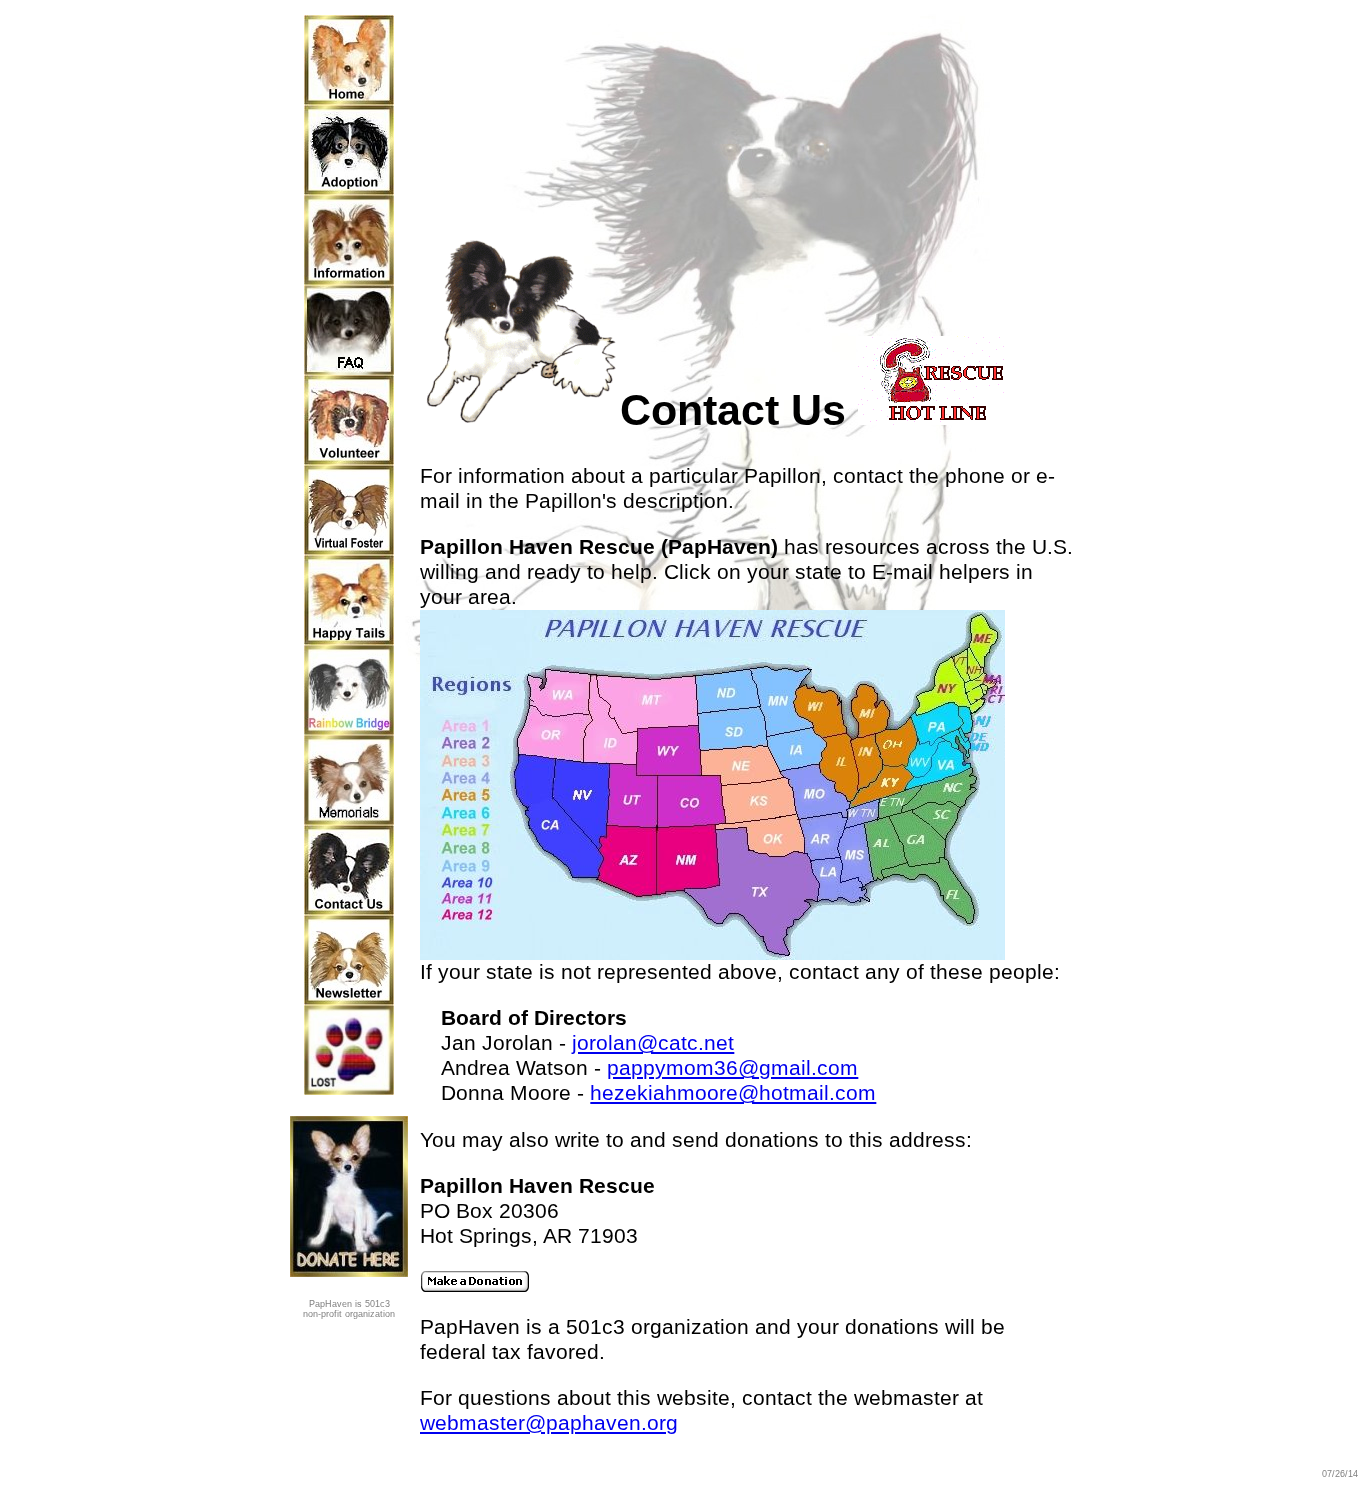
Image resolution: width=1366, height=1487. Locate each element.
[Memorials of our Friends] (349, 818)
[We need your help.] (349, 458)
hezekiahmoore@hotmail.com (733, 1093)
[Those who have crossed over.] (349, 728)
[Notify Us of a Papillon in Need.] (935, 410)
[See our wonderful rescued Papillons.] (349, 188)
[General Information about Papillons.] (349, 278)
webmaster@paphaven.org (549, 1423)
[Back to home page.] (349, 98)
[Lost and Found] (349, 1088)
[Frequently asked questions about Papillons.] (349, 368)
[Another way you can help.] (349, 548)
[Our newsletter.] (349, 998)
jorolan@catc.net (653, 1043)
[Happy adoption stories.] (349, 638)
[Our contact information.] (349, 908)
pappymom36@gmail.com (732, 1068)
